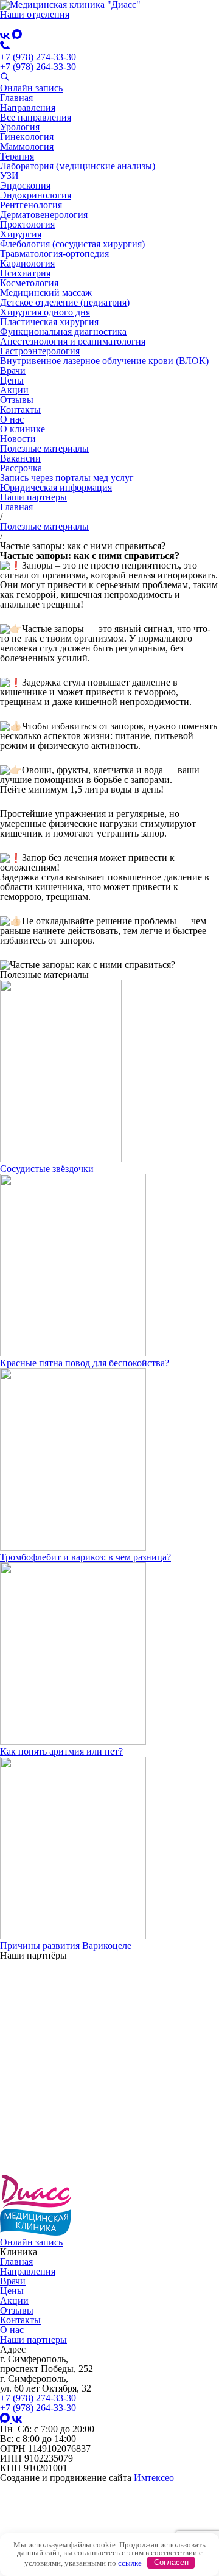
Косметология (29, 283)
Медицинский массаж (46, 293)
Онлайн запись (31, 88)
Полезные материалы (44, 448)
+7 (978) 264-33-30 (38, 67)
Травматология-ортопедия (54, 254)
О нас (12, 419)
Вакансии (20, 458)
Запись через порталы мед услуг (67, 478)
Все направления (36, 117)
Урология (20, 127)
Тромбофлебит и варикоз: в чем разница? (85, 1557)
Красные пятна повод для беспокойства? (85, 1363)
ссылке (130, 2562)
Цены (12, 380)
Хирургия (21, 234)
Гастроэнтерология (40, 351)
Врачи (13, 370)
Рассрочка (21, 468)
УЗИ (9, 176)
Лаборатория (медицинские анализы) (78, 166)
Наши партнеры (33, 497)
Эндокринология (36, 195)
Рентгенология (31, 205)
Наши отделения (35, 14)
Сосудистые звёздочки (47, 1169)
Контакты (20, 409)
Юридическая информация (56, 487)
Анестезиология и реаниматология (73, 341)
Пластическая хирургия (49, 322)
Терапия (17, 156)
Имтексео (154, 2478)
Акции (14, 390)
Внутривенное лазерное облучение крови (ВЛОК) (104, 361)
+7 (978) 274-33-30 (38, 57)
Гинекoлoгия (28, 137)
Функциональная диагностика (63, 332)
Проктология (27, 224)
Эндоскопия (25, 185)
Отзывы (17, 400)
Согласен (171, 2562)
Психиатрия (25, 273)
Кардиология (27, 263)
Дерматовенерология (44, 215)
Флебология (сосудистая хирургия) (72, 244)
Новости (18, 439)
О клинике (23, 429)
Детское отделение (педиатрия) (65, 302)
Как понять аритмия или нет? (61, 1751)
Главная (16, 98)
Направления (28, 107)
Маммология (27, 146)
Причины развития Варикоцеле (66, 1946)
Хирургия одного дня (45, 312)
